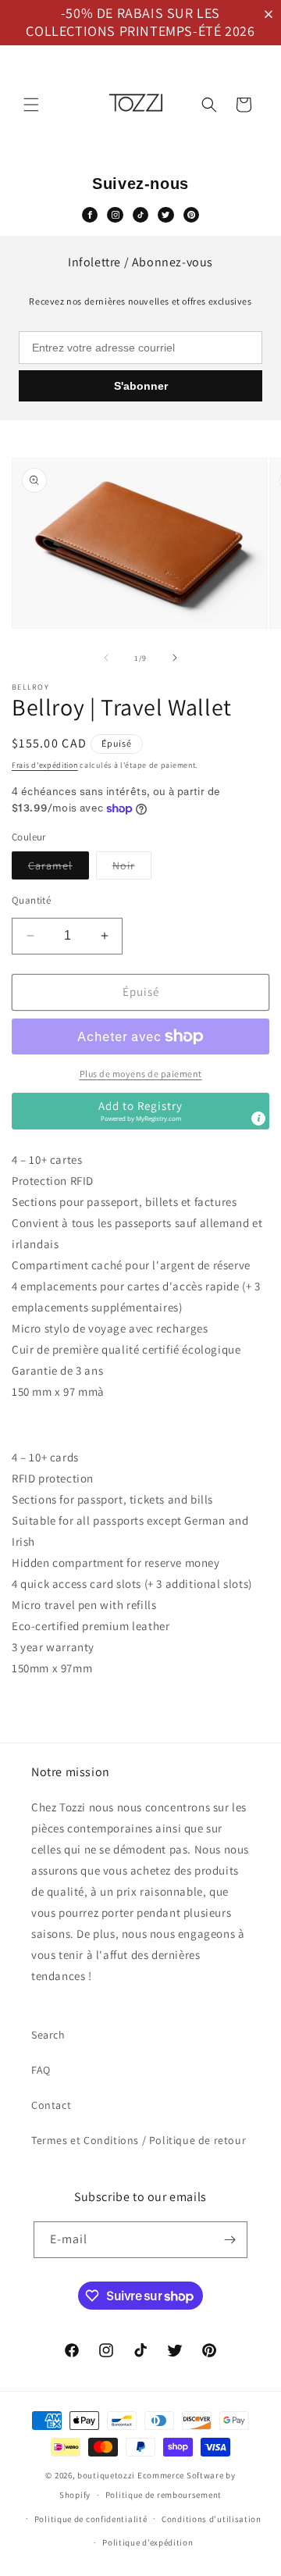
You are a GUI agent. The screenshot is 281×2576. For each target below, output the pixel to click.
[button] (272, 14)
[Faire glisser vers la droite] (175, 658)
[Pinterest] (191, 215)
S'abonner (141, 386)
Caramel (59, 869)
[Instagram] (115, 215)
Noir (132, 869)
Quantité (31, 900)
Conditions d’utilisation (212, 2519)
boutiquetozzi (106, 2475)
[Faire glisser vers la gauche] (106, 658)
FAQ (41, 2070)
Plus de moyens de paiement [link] (141, 1074)
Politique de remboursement (164, 2495)
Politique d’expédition (148, 2542)
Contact (51, 2105)
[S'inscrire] (229, 2240)
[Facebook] (90, 215)
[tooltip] (258, 1119)
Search (48, 2035)
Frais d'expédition (45, 765)
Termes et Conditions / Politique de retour (139, 2140)
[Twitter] (165, 215)
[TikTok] (140, 215)
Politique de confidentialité (91, 2519)
